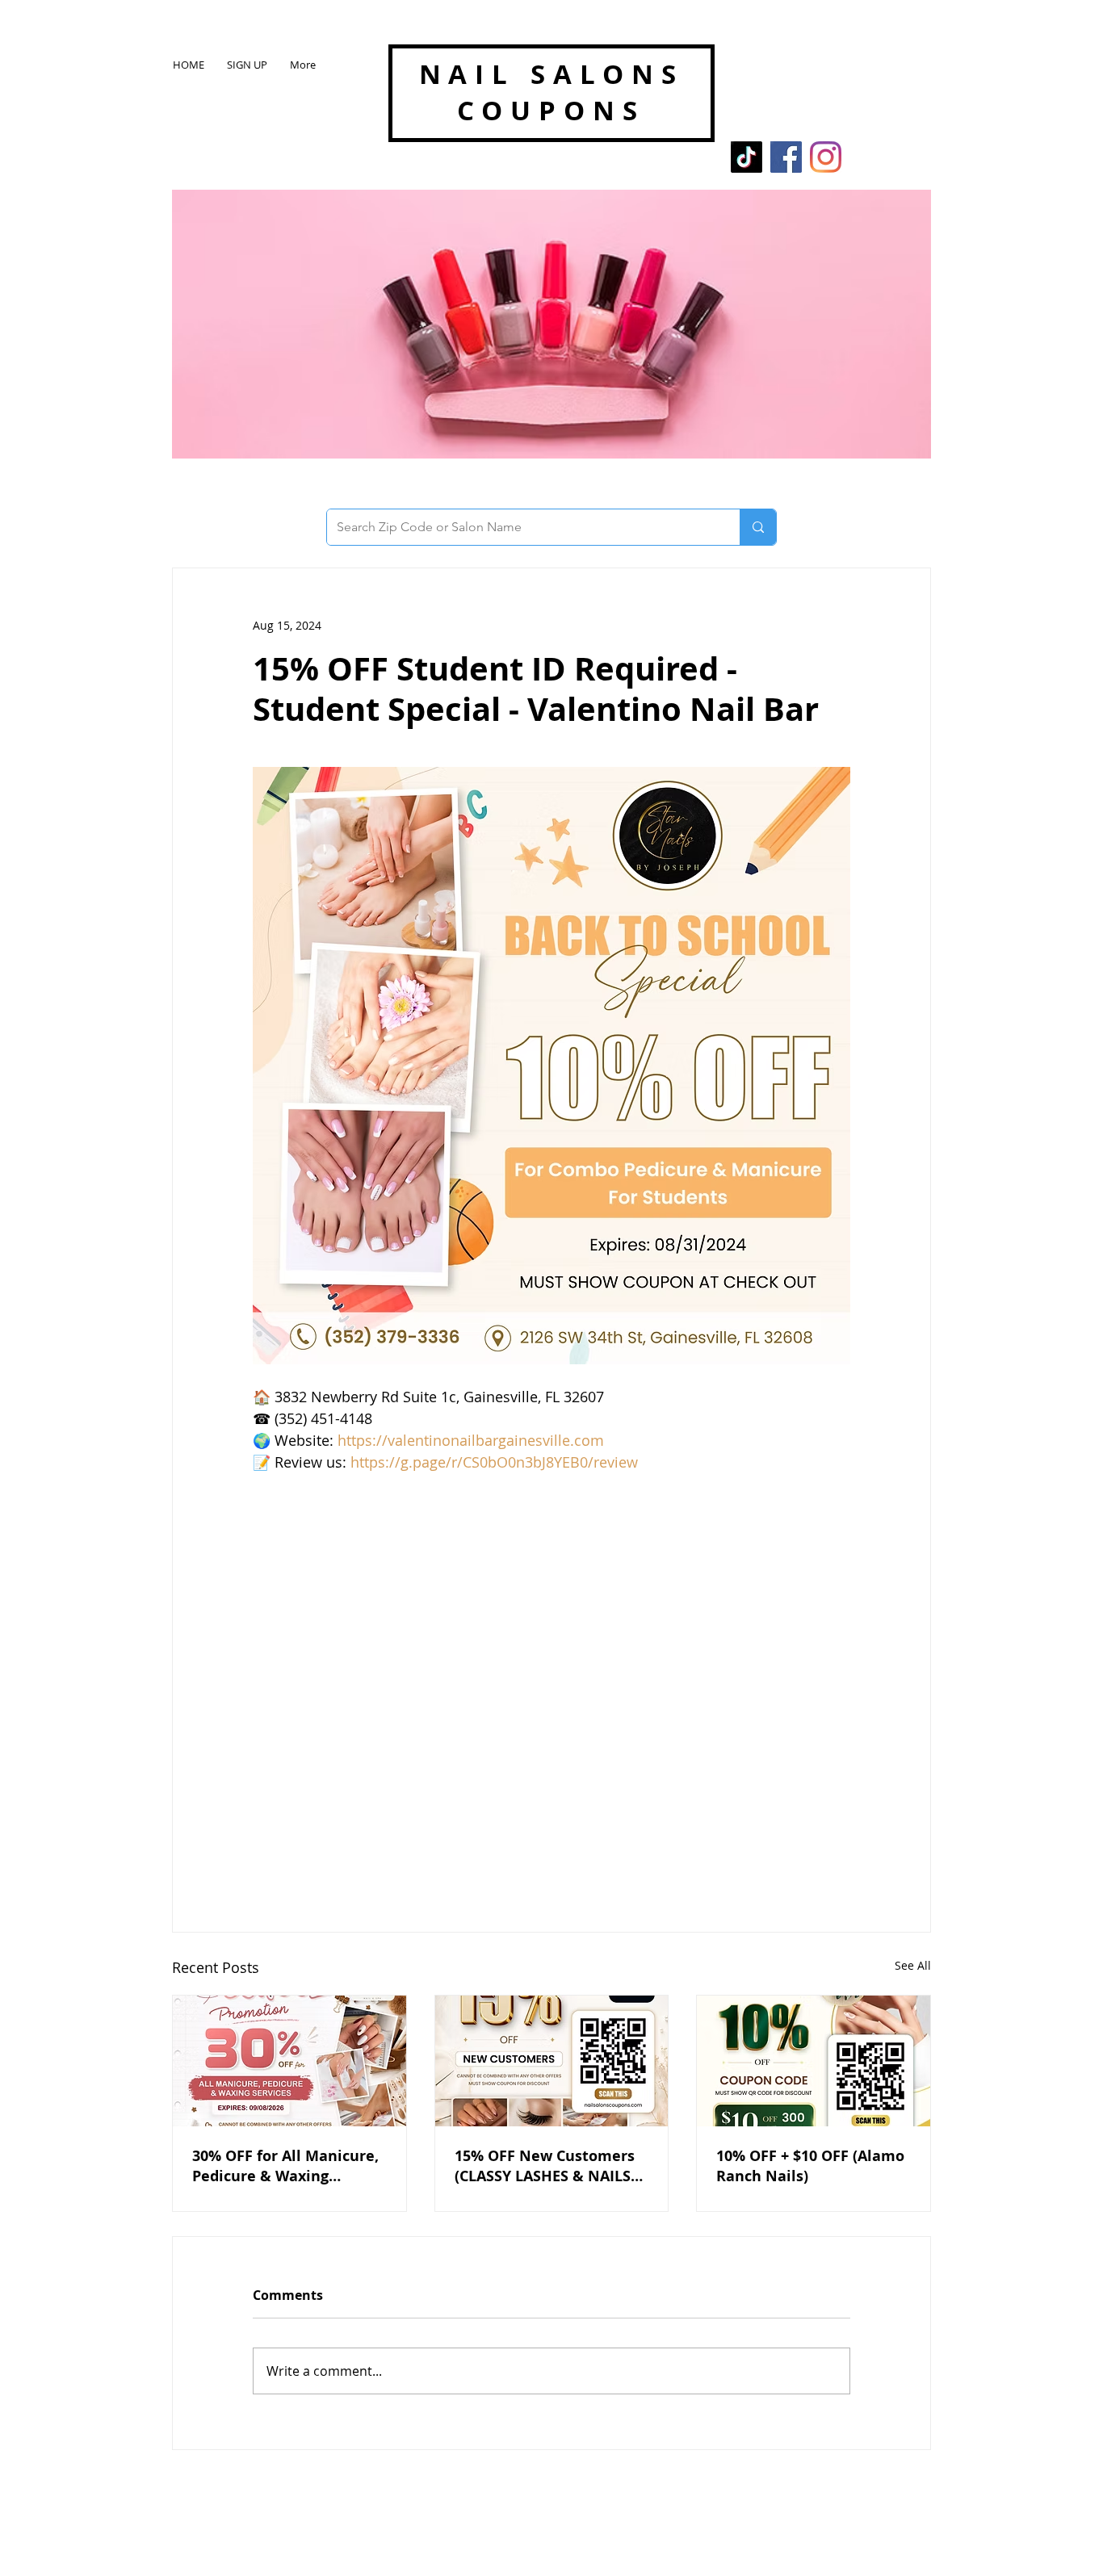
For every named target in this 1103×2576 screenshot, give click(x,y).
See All (913, 1965)
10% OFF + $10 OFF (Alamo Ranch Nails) (810, 2166)
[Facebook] (786, 157)
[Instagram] (826, 157)
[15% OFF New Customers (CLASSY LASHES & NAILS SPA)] (552, 2061)
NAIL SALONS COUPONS (551, 92)
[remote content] (551, 1678)
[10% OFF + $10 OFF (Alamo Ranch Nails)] (814, 2061)
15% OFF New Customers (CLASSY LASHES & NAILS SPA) (545, 2166)
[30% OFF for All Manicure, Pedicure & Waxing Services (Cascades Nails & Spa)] (289, 2061)
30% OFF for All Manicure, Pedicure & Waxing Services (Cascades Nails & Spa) (288, 2166)
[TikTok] (747, 157)
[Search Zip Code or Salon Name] (758, 527)
